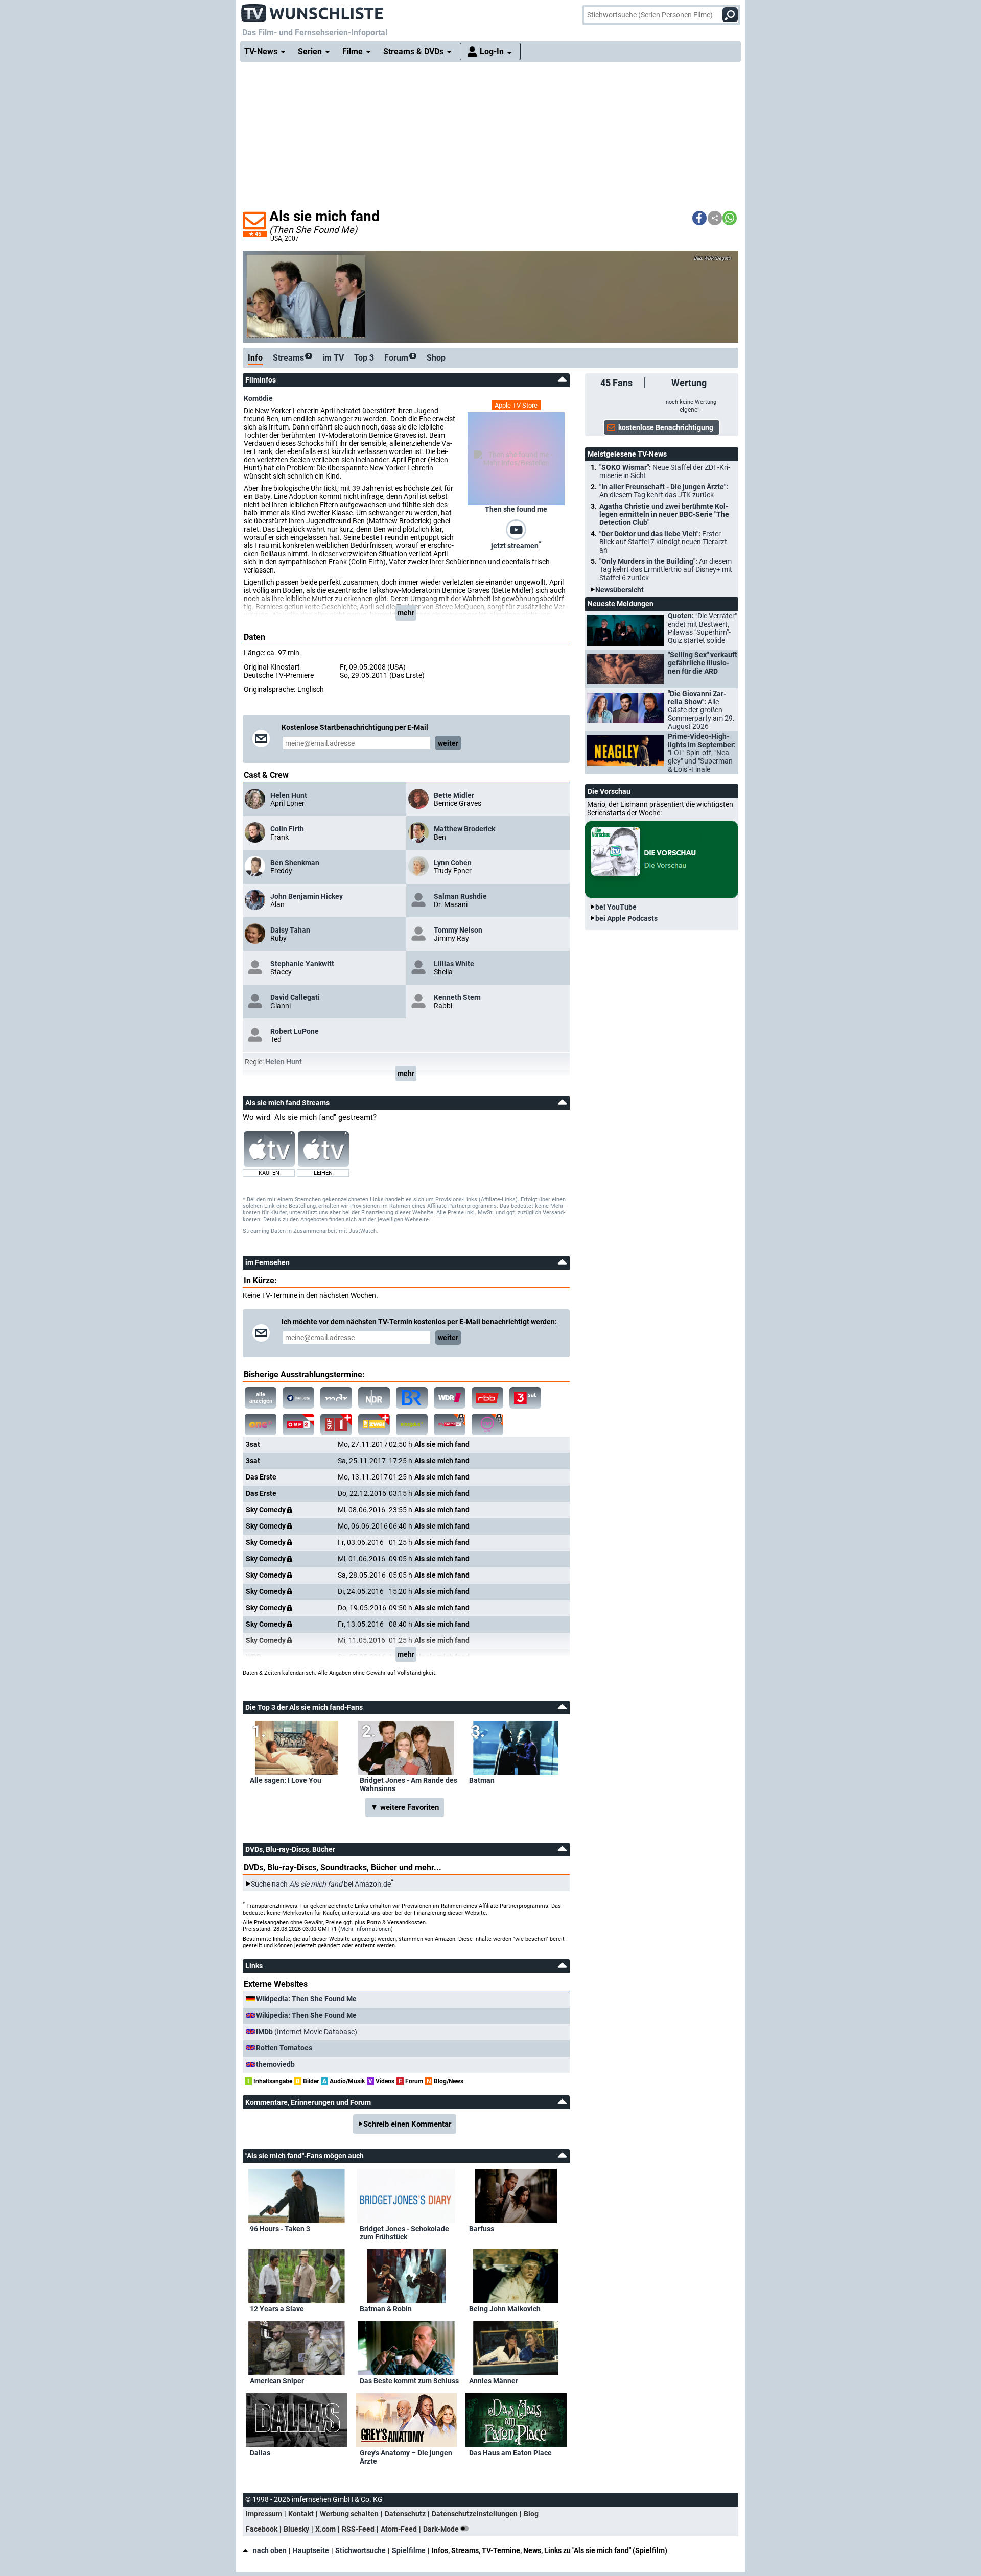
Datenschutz (405, 2514)
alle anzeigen (261, 1398)
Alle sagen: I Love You (286, 1780)
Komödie (258, 398)
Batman (482, 1780)
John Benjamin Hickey (307, 896)
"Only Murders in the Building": (666, 569)
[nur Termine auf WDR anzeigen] (450, 1398)
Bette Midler (454, 795)
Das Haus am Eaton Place (510, 2453)
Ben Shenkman (295, 863)
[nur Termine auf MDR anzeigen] (336, 1398)
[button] (699, 218)
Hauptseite (311, 2550)
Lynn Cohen (453, 863)
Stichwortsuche (360, 2550)
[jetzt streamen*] (516, 529)
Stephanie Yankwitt (302, 964)
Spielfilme (409, 2550)
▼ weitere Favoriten (405, 1807)
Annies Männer (494, 2381)
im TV (333, 358)
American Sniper (277, 2381)
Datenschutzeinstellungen (475, 2514)
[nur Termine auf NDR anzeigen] (374, 1398)
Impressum (264, 2514)
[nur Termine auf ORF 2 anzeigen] (298, 1424)
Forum (399, 358)
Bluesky (296, 2529)
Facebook (262, 2529)
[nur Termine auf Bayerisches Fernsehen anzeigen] (412, 1398)
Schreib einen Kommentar (407, 2124)
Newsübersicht (620, 590)
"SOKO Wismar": (665, 471)
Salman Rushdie (460, 896)
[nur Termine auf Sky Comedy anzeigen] (450, 1424)
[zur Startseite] (313, 10)
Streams (291, 358)
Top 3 (364, 358)
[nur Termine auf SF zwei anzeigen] (374, 1424)
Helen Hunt (289, 795)
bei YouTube (616, 907)
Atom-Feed (399, 2529)
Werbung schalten (349, 2514)
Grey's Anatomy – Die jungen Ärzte (406, 2457)
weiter (448, 743)
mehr (406, 613)
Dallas (260, 2453)
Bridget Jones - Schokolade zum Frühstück (404, 2233)
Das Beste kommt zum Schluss (409, 2381)
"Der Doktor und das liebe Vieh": (663, 542)
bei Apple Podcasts (626, 918)
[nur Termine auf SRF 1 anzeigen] (336, 1424)
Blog (531, 2514)
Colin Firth (287, 829)
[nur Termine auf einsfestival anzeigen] (261, 1424)
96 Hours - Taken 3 (280, 2229)
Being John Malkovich (505, 2309)
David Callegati (295, 997)
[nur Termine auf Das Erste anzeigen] (298, 1398)
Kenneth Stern (457, 997)
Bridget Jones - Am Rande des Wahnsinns (408, 1784)
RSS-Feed (358, 2529)
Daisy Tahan (290, 930)
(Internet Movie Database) (307, 2032)
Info (255, 358)
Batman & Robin (386, 2309)
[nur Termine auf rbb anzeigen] (487, 1398)
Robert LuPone (295, 1031)
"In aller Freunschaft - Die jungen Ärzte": (664, 491)
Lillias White (454, 964)
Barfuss (482, 2229)
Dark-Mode (442, 2529)
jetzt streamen (516, 545)
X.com (325, 2529)
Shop (436, 358)
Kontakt (301, 2514)
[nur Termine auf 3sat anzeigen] (525, 1398)
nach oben (270, 2550)
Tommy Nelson (458, 930)
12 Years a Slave (277, 2309)
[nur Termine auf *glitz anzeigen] (487, 1424)
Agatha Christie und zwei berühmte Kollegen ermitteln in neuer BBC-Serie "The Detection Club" (664, 514)
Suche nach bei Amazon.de (321, 1884)
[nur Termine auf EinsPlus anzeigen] (412, 1424)
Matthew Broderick (464, 829)
